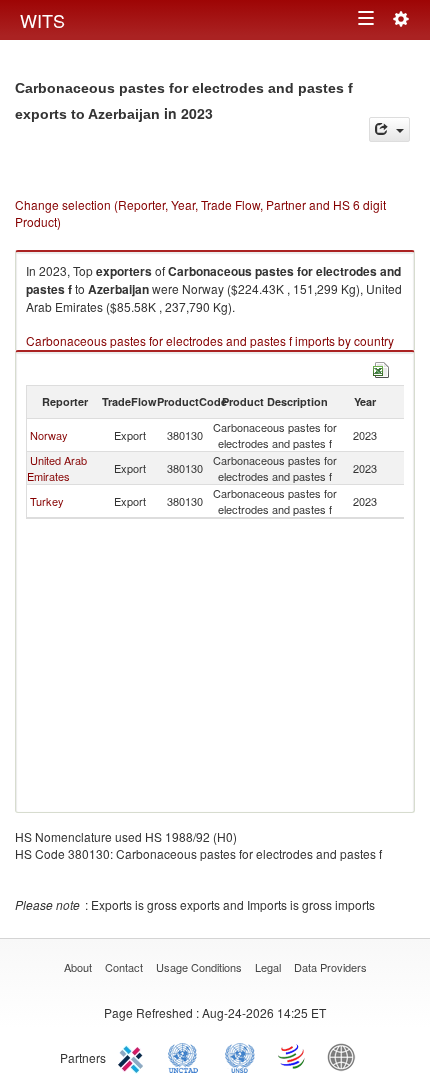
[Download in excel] (381, 367)
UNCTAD (187, 1056)
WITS (42, 20)
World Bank (346, 1056)
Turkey (47, 501)
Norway (49, 435)
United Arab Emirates (57, 468)
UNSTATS (240, 1056)
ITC (134, 1056)
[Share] (389, 129)
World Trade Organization (293, 1056)
